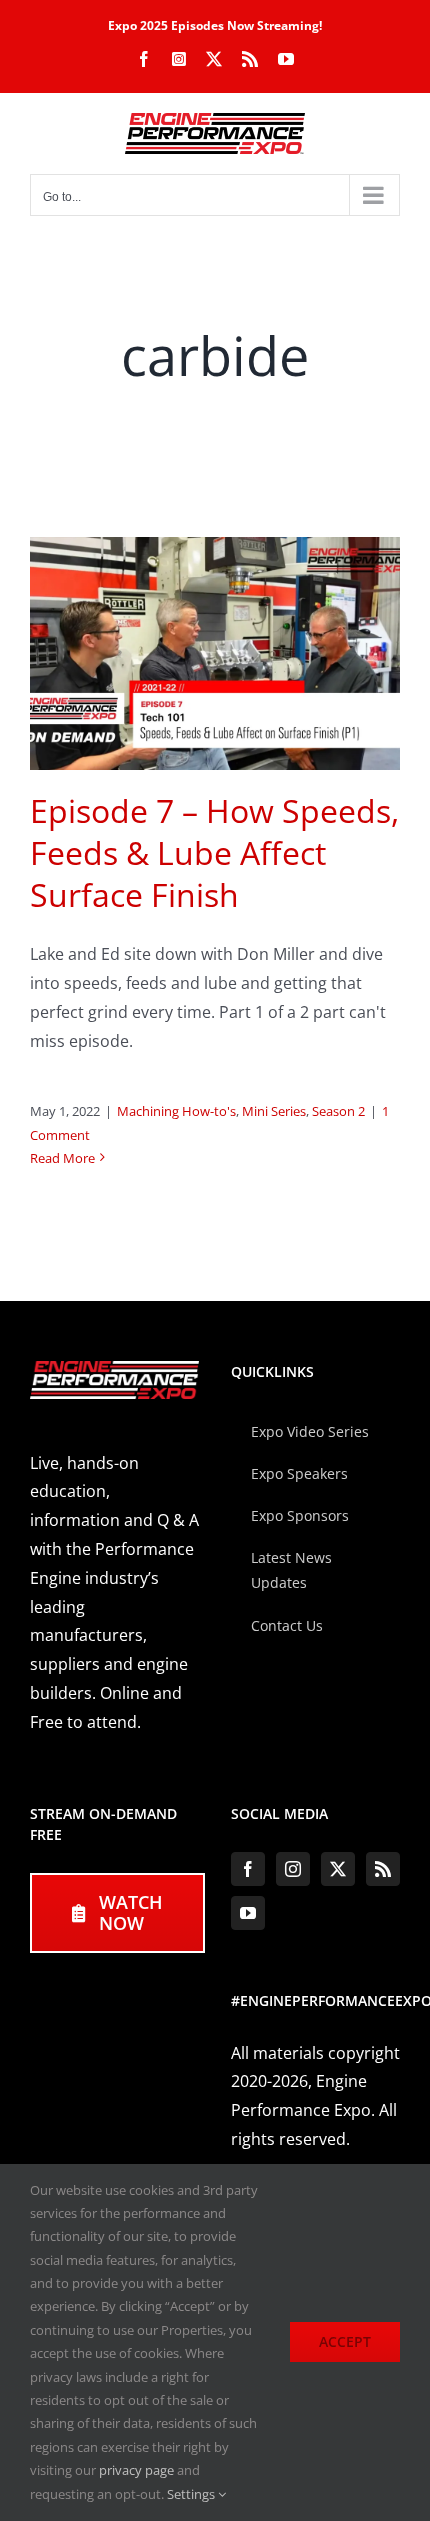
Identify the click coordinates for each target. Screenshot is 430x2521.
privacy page (136, 2470)
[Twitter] (338, 1869)
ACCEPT (345, 2341)
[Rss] (383, 1869)
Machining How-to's (176, 1111)
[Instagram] (293, 1869)
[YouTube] (248, 1913)
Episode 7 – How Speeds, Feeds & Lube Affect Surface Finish (214, 852)
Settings (192, 2494)
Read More (62, 1158)
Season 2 (338, 1111)
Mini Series (274, 1111)
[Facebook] (248, 1869)
